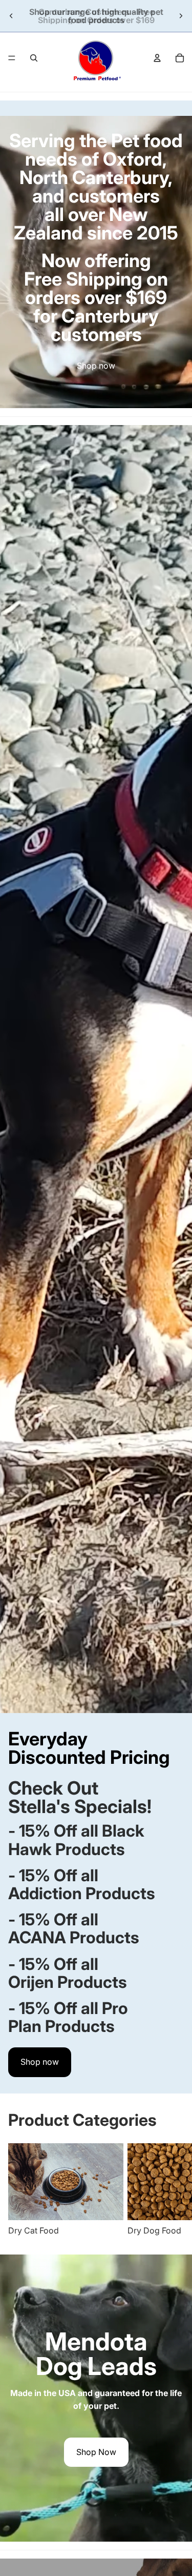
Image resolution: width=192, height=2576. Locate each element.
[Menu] (12, 58)
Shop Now (96, 2452)
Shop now (96, 366)
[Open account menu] (157, 58)
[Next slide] (181, 16)
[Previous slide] (11, 16)
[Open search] (34, 58)
